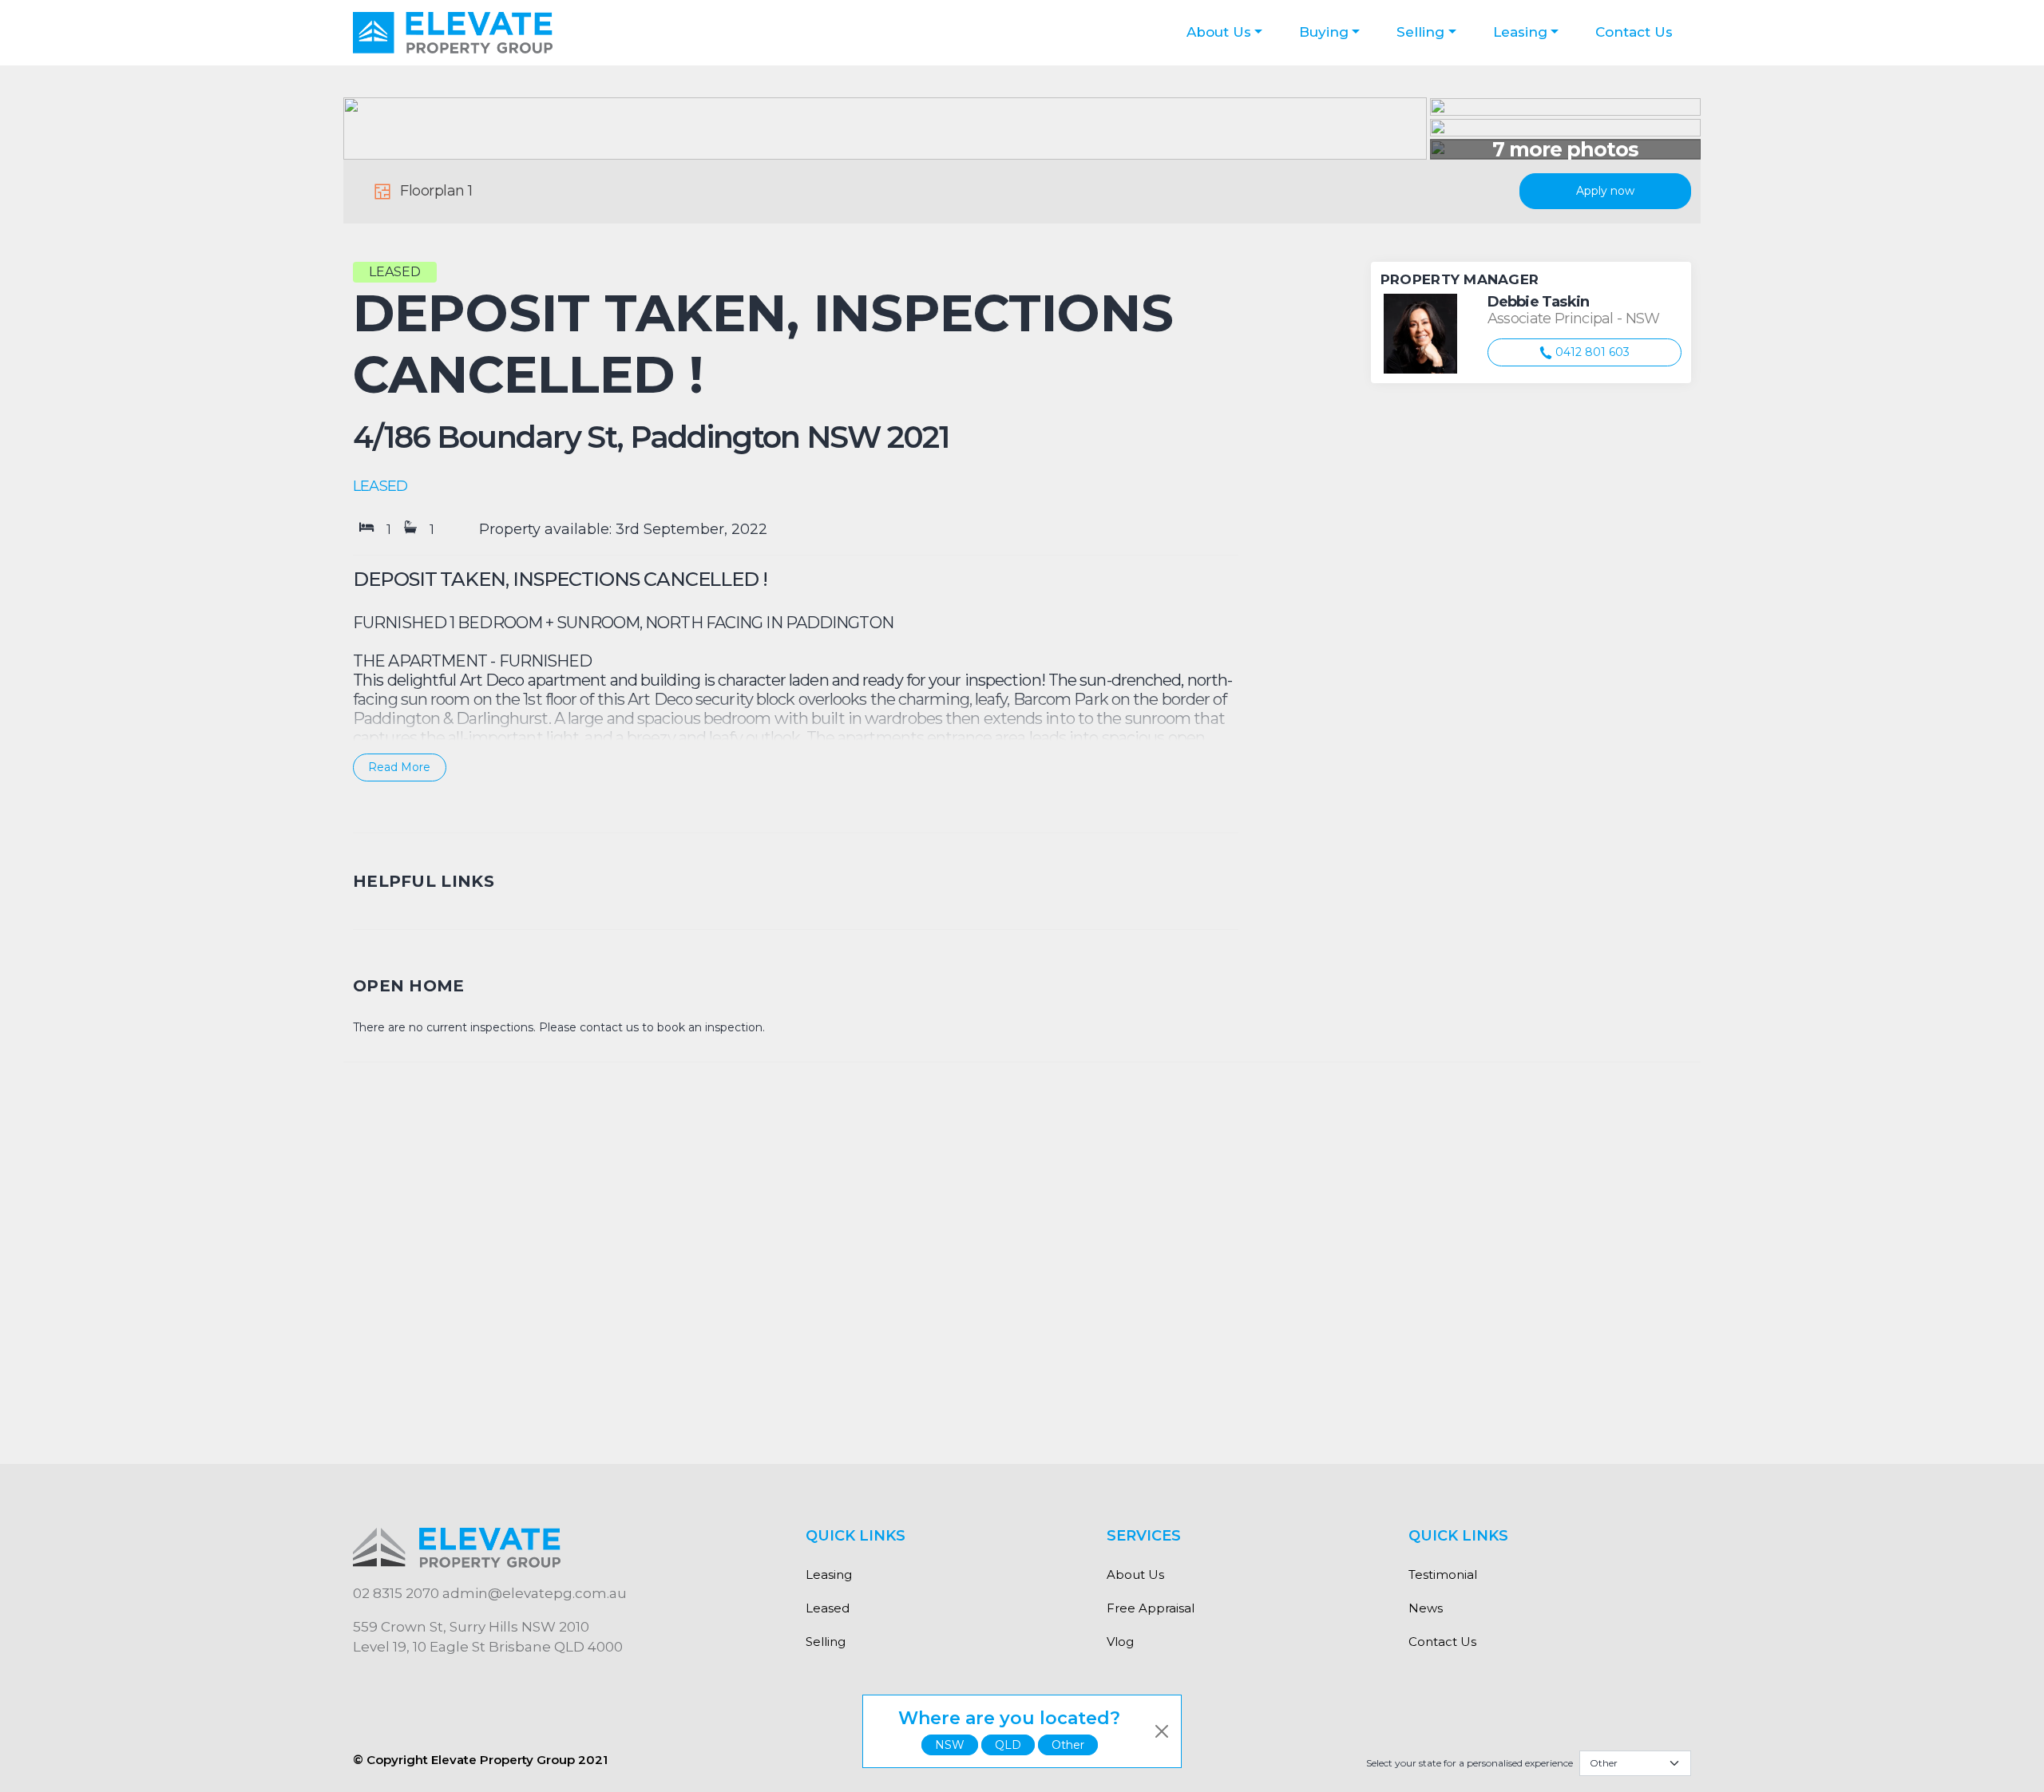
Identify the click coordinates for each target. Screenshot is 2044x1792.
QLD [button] (1008, 1745)
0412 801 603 (1591, 352)
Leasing (1520, 32)
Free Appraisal (1151, 1608)
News (1426, 1608)
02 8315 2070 (396, 1593)
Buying (1324, 32)
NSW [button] (950, 1745)
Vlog (1120, 1642)
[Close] (1162, 1731)
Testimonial (1443, 1574)
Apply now (1605, 191)
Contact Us (1634, 32)
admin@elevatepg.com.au (535, 1593)
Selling (1420, 32)
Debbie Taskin (1538, 302)
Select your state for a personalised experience (1470, 1763)
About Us (1219, 32)
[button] (796, 677)
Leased (828, 1608)
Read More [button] (399, 767)
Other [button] (1068, 1745)
